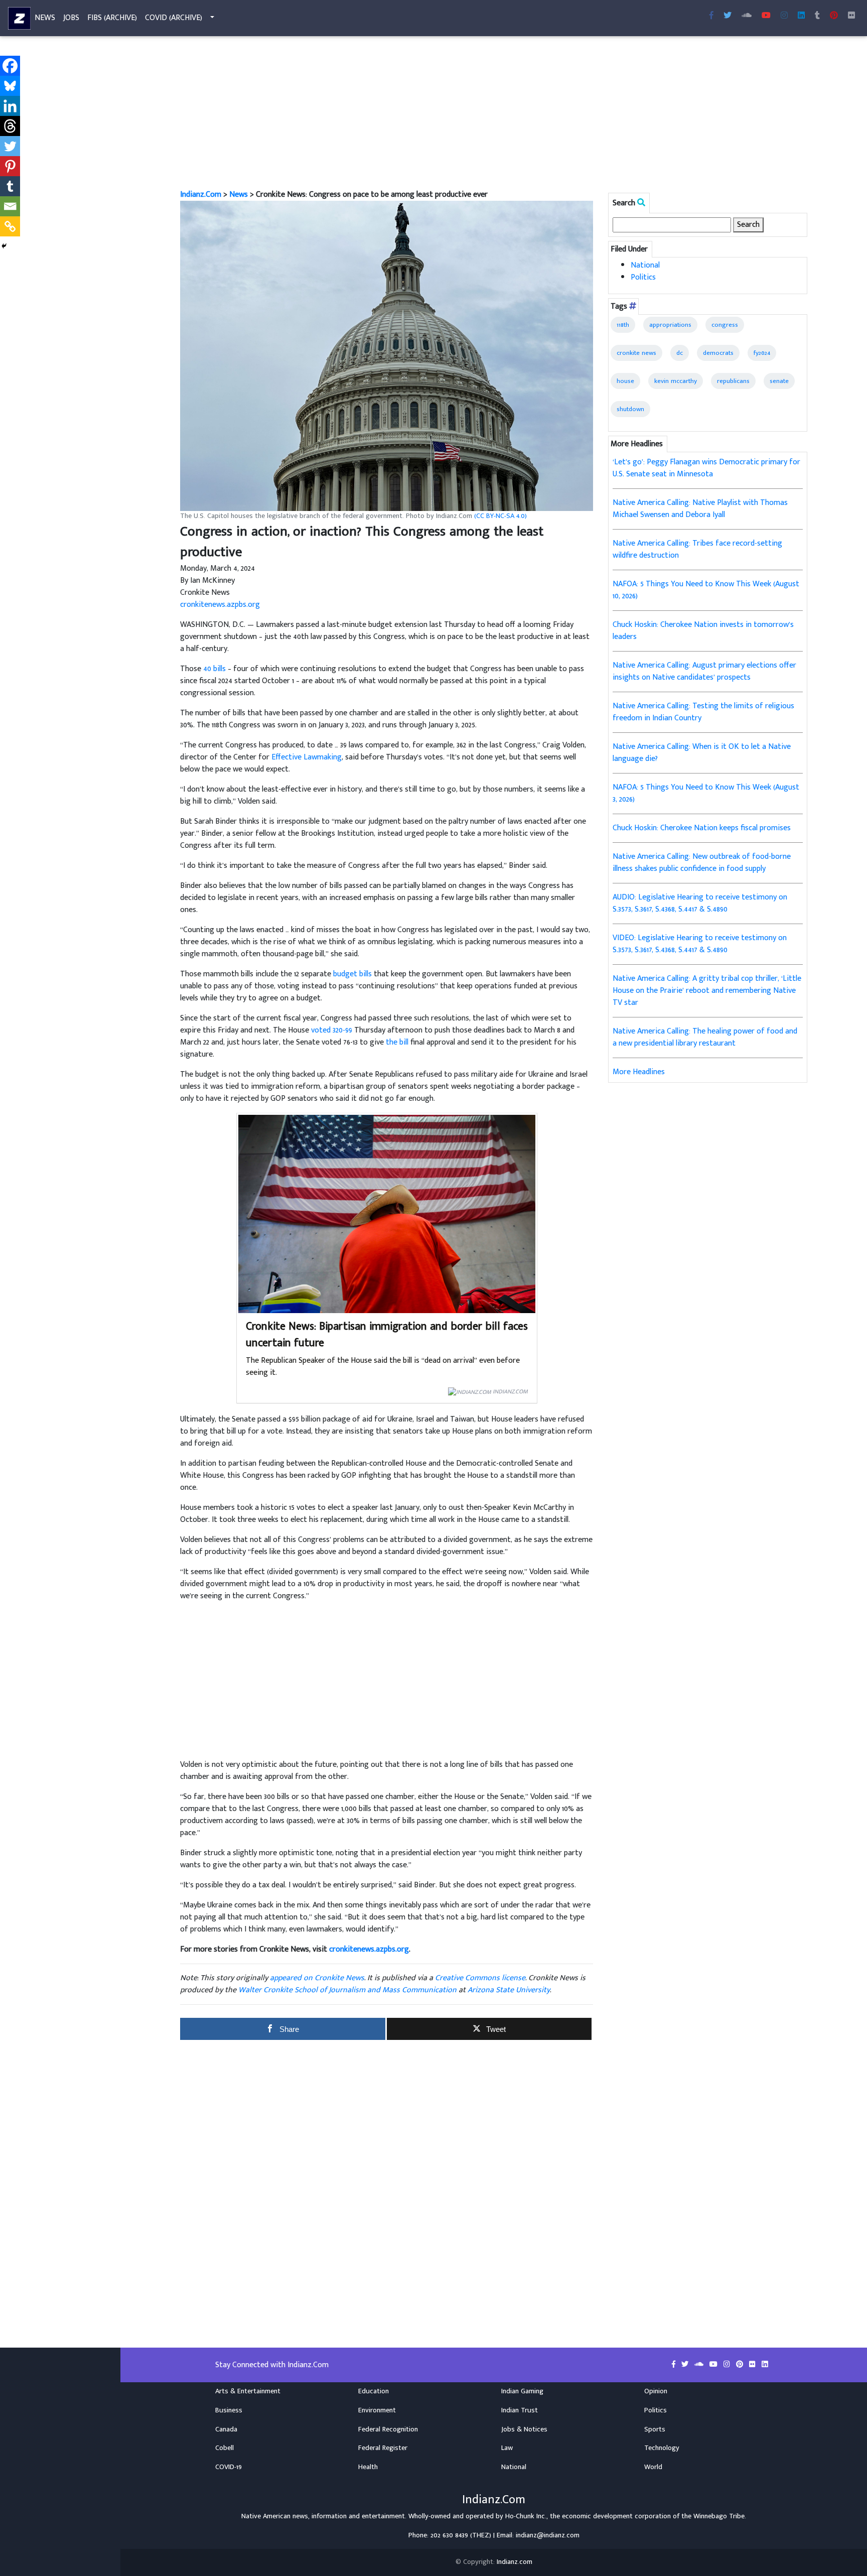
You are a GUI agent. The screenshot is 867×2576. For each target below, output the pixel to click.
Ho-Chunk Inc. (526, 2516)
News (45, 18)
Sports (655, 2429)
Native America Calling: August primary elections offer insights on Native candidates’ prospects (704, 671)
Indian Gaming (522, 2391)
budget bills (352, 974)
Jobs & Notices (524, 2429)
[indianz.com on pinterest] (741, 2365)
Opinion (656, 2391)
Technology (662, 2448)
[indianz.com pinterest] (834, 16)
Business (229, 2410)
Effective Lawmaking (307, 757)
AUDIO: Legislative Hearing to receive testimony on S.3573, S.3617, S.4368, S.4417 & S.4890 (700, 903)
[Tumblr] (10, 186)
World (653, 2467)
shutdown (630, 409)
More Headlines (639, 1072)
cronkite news (636, 353)
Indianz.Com (201, 195)
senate (779, 381)
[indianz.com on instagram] (728, 2365)
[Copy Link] (10, 226)
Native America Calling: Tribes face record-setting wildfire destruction (697, 549)
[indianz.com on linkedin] (765, 2365)
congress (725, 325)
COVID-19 (229, 2467)
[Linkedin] (10, 106)
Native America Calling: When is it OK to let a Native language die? (702, 753)
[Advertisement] (481, 114)
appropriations (670, 325)
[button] (387, 356)
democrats (718, 353)
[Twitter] (10, 146)
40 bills (214, 669)
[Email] (10, 206)
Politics (643, 277)
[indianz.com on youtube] (766, 16)
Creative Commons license (480, 1978)
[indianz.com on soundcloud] (700, 2365)
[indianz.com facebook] (711, 16)
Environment (377, 2410)
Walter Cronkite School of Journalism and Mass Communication (347, 1990)
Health (368, 2467)
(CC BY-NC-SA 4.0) (500, 516)
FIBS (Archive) (112, 18)
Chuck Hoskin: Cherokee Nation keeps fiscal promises (702, 828)
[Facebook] (10, 66)
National (645, 265)
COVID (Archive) (174, 18)
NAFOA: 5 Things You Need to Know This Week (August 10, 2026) (706, 590)
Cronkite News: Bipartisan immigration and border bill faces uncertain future (387, 1335)
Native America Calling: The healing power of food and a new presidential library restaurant (705, 1037)
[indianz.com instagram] (784, 16)
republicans (733, 381)
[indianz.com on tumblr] (817, 16)
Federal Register (383, 2448)
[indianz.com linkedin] (801, 16)
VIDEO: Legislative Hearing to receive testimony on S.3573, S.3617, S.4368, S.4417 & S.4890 (700, 944)
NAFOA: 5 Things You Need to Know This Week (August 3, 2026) (706, 793)
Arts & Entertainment (248, 2391)
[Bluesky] (10, 86)
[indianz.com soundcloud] (747, 16)
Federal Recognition (388, 2429)
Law (507, 2448)
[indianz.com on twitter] (686, 2365)
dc (680, 353)
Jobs (71, 18)
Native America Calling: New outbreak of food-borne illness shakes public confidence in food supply (702, 863)
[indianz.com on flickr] (851, 16)
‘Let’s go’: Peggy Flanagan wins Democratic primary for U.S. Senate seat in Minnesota (706, 468)
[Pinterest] (10, 166)
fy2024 (762, 353)
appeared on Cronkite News (317, 1978)
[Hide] (4, 246)
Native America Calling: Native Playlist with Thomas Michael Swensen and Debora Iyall (700, 509)
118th (623, 325)
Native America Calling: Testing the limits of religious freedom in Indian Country (703, 712)
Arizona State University (509, 1990)
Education (374, 2391)
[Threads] (10, 126)
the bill (397, 1042)
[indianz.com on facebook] (675, 2365)
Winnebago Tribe (719, 2516)
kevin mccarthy (676, 381)
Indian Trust (520, 2410)
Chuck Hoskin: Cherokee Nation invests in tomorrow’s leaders (703, 631)
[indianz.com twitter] (728, 16)
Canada (226, 2429)
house (625, 381)
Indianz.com (515, 2562)
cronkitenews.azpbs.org (220, 605)
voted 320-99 (332, 1030)
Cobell (225, 2448)
